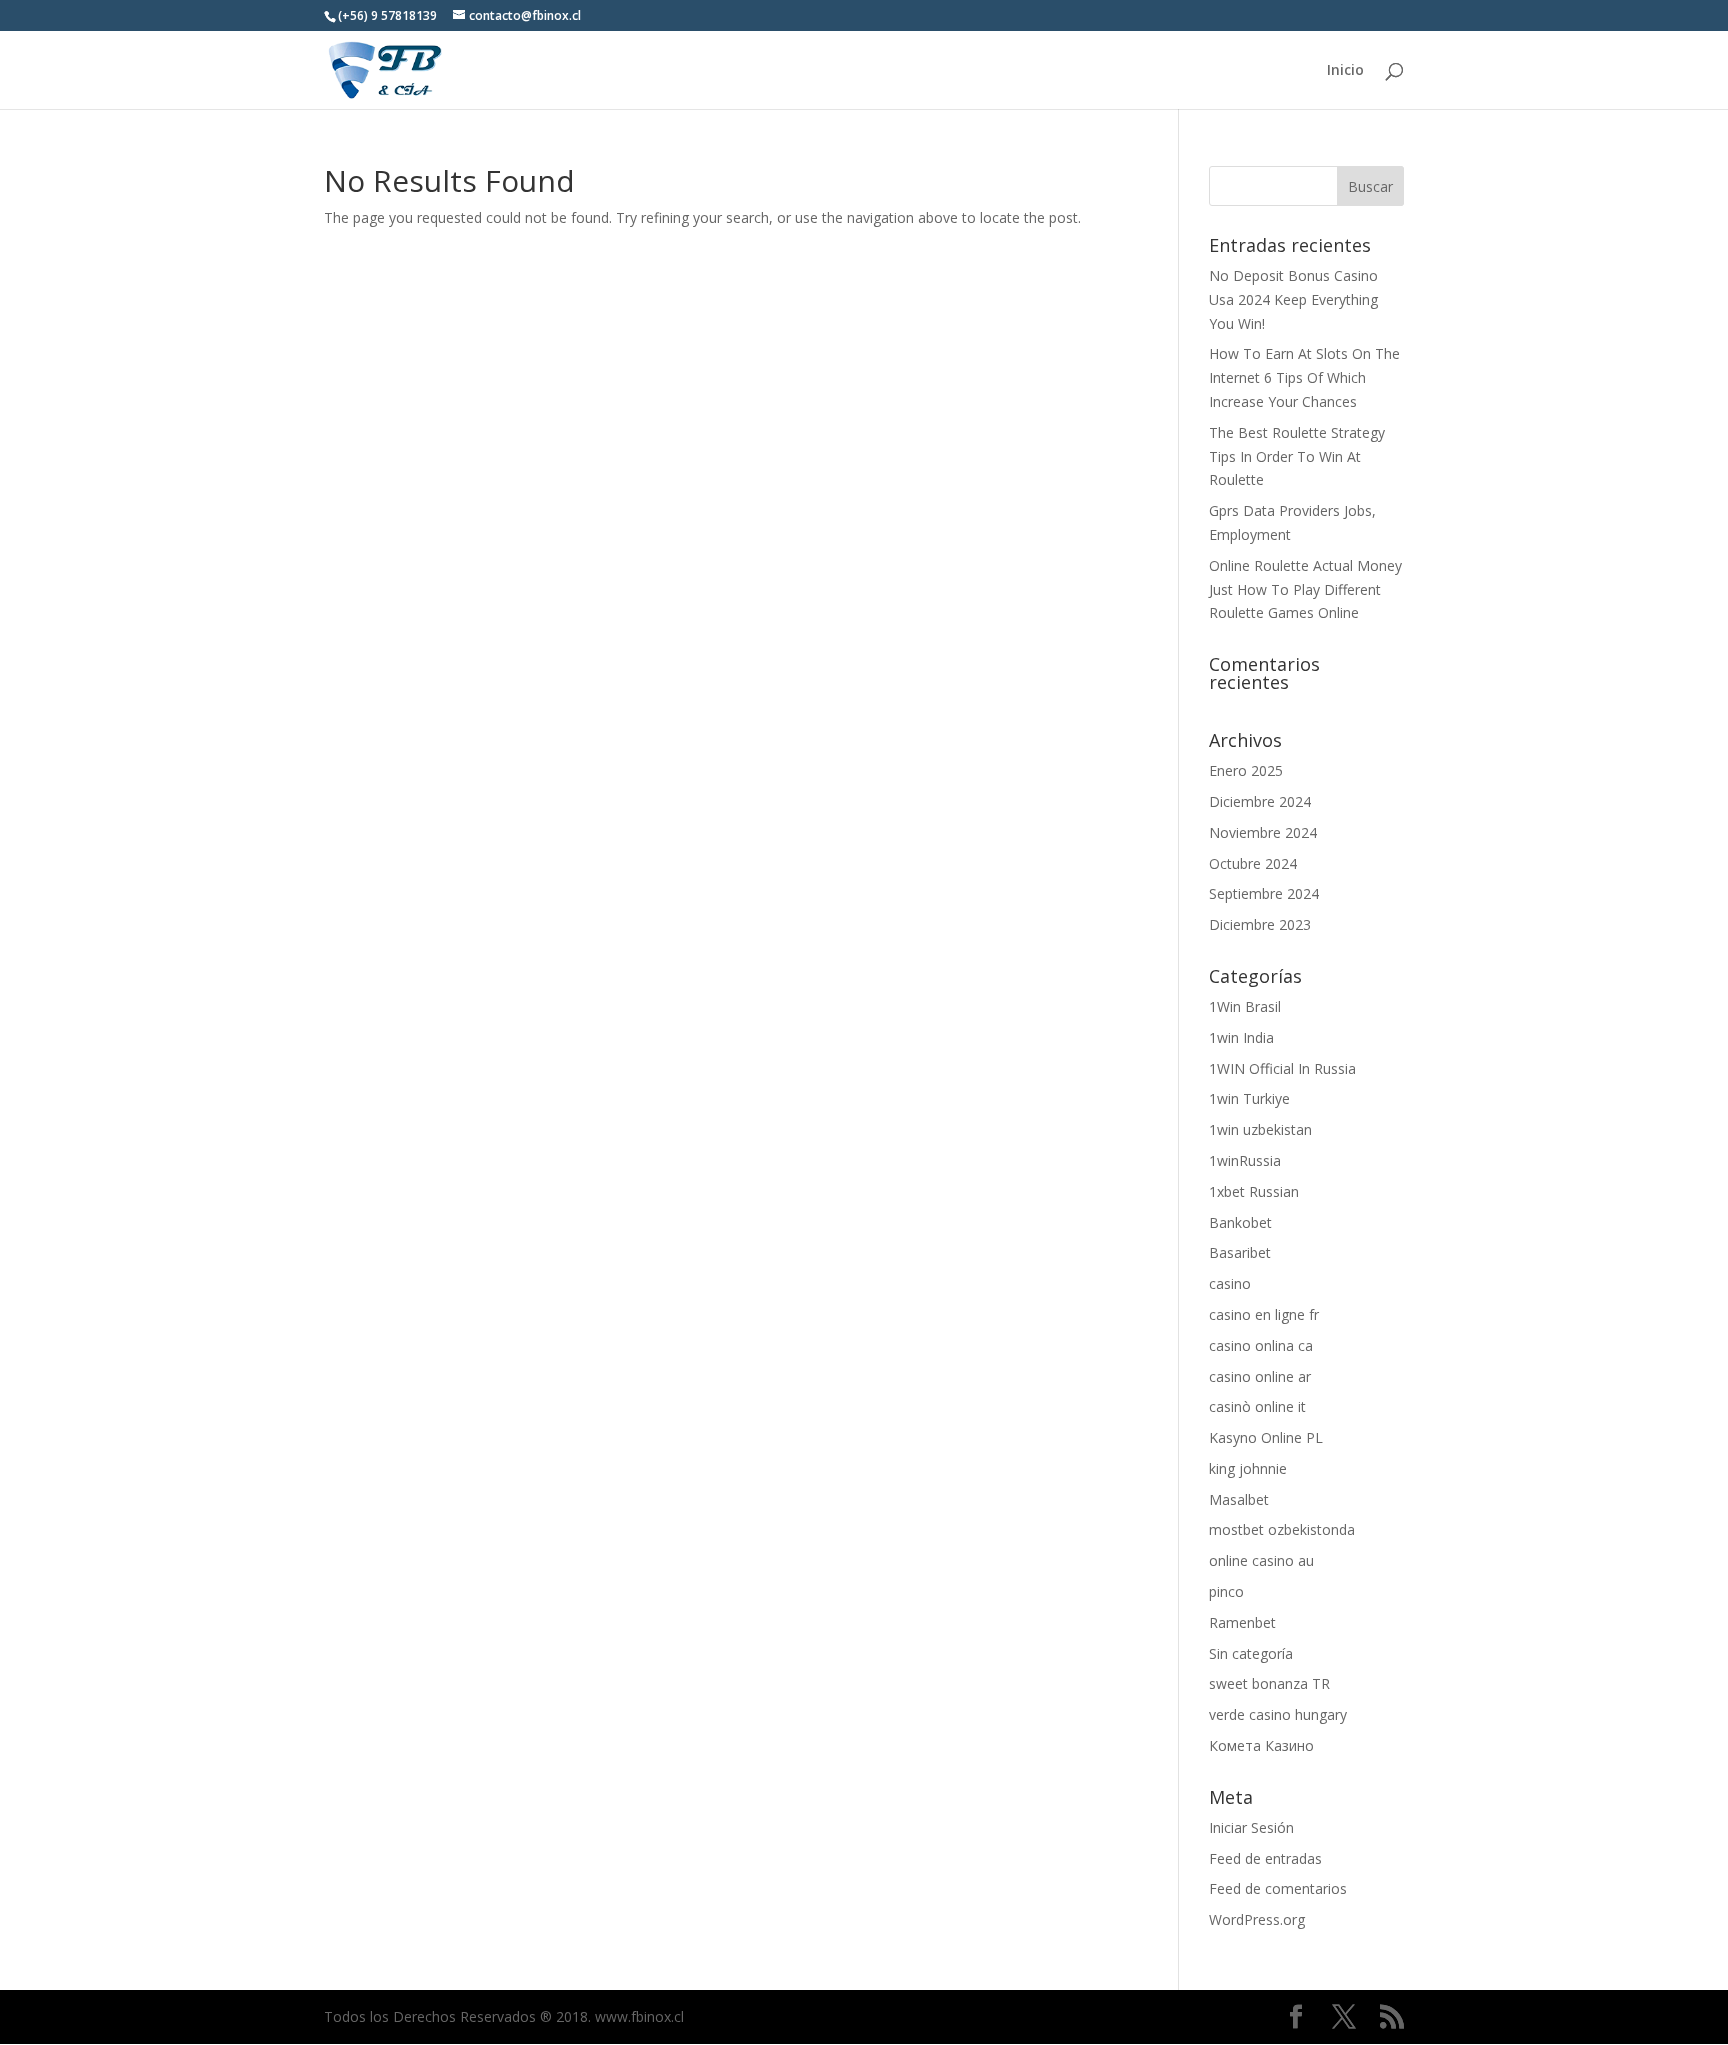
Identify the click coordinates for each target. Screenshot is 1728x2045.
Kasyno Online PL (1266, 1437)
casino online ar (1260, 1376)
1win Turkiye (1249, 1098)
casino (1230, 1283)
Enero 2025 (1246, 770)
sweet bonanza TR (1269, 1683)
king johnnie (1248, 1468)
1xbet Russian (1254, 1191)
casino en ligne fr (1264, 1314)
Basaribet (1240, 1252)
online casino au (1261, 1560)
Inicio (1345, 71)
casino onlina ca (1261, 1345)
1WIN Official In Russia (1282, 1068)
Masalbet (1239, 1499)
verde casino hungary (1278, 1714)
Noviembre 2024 (1263, 832)
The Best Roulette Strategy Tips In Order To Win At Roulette (1297, 456)
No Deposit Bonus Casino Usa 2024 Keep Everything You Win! (1293, 299)
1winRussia (1245, 1160)
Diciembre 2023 (1260, 924)
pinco (1226, 1591)
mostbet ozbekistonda (1282, 1529)
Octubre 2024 (1253, 863)
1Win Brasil (1245, 1006)
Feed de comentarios (1278, 1888)
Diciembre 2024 (1260, 801)
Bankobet (1240, 1222)
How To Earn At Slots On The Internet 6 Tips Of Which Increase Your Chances (1304, 377)
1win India (1241, 1037)
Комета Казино (1261, 1745)
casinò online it (1257, 1406)
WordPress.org (1257, 1919)
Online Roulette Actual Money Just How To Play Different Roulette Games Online (1305, 589)
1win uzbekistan (1260, 1129)
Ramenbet (1242, 1622)
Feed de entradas (1265, 1858)
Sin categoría (1251, 1653)
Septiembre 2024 (1264, 893)
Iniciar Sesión (1251, 1827)
